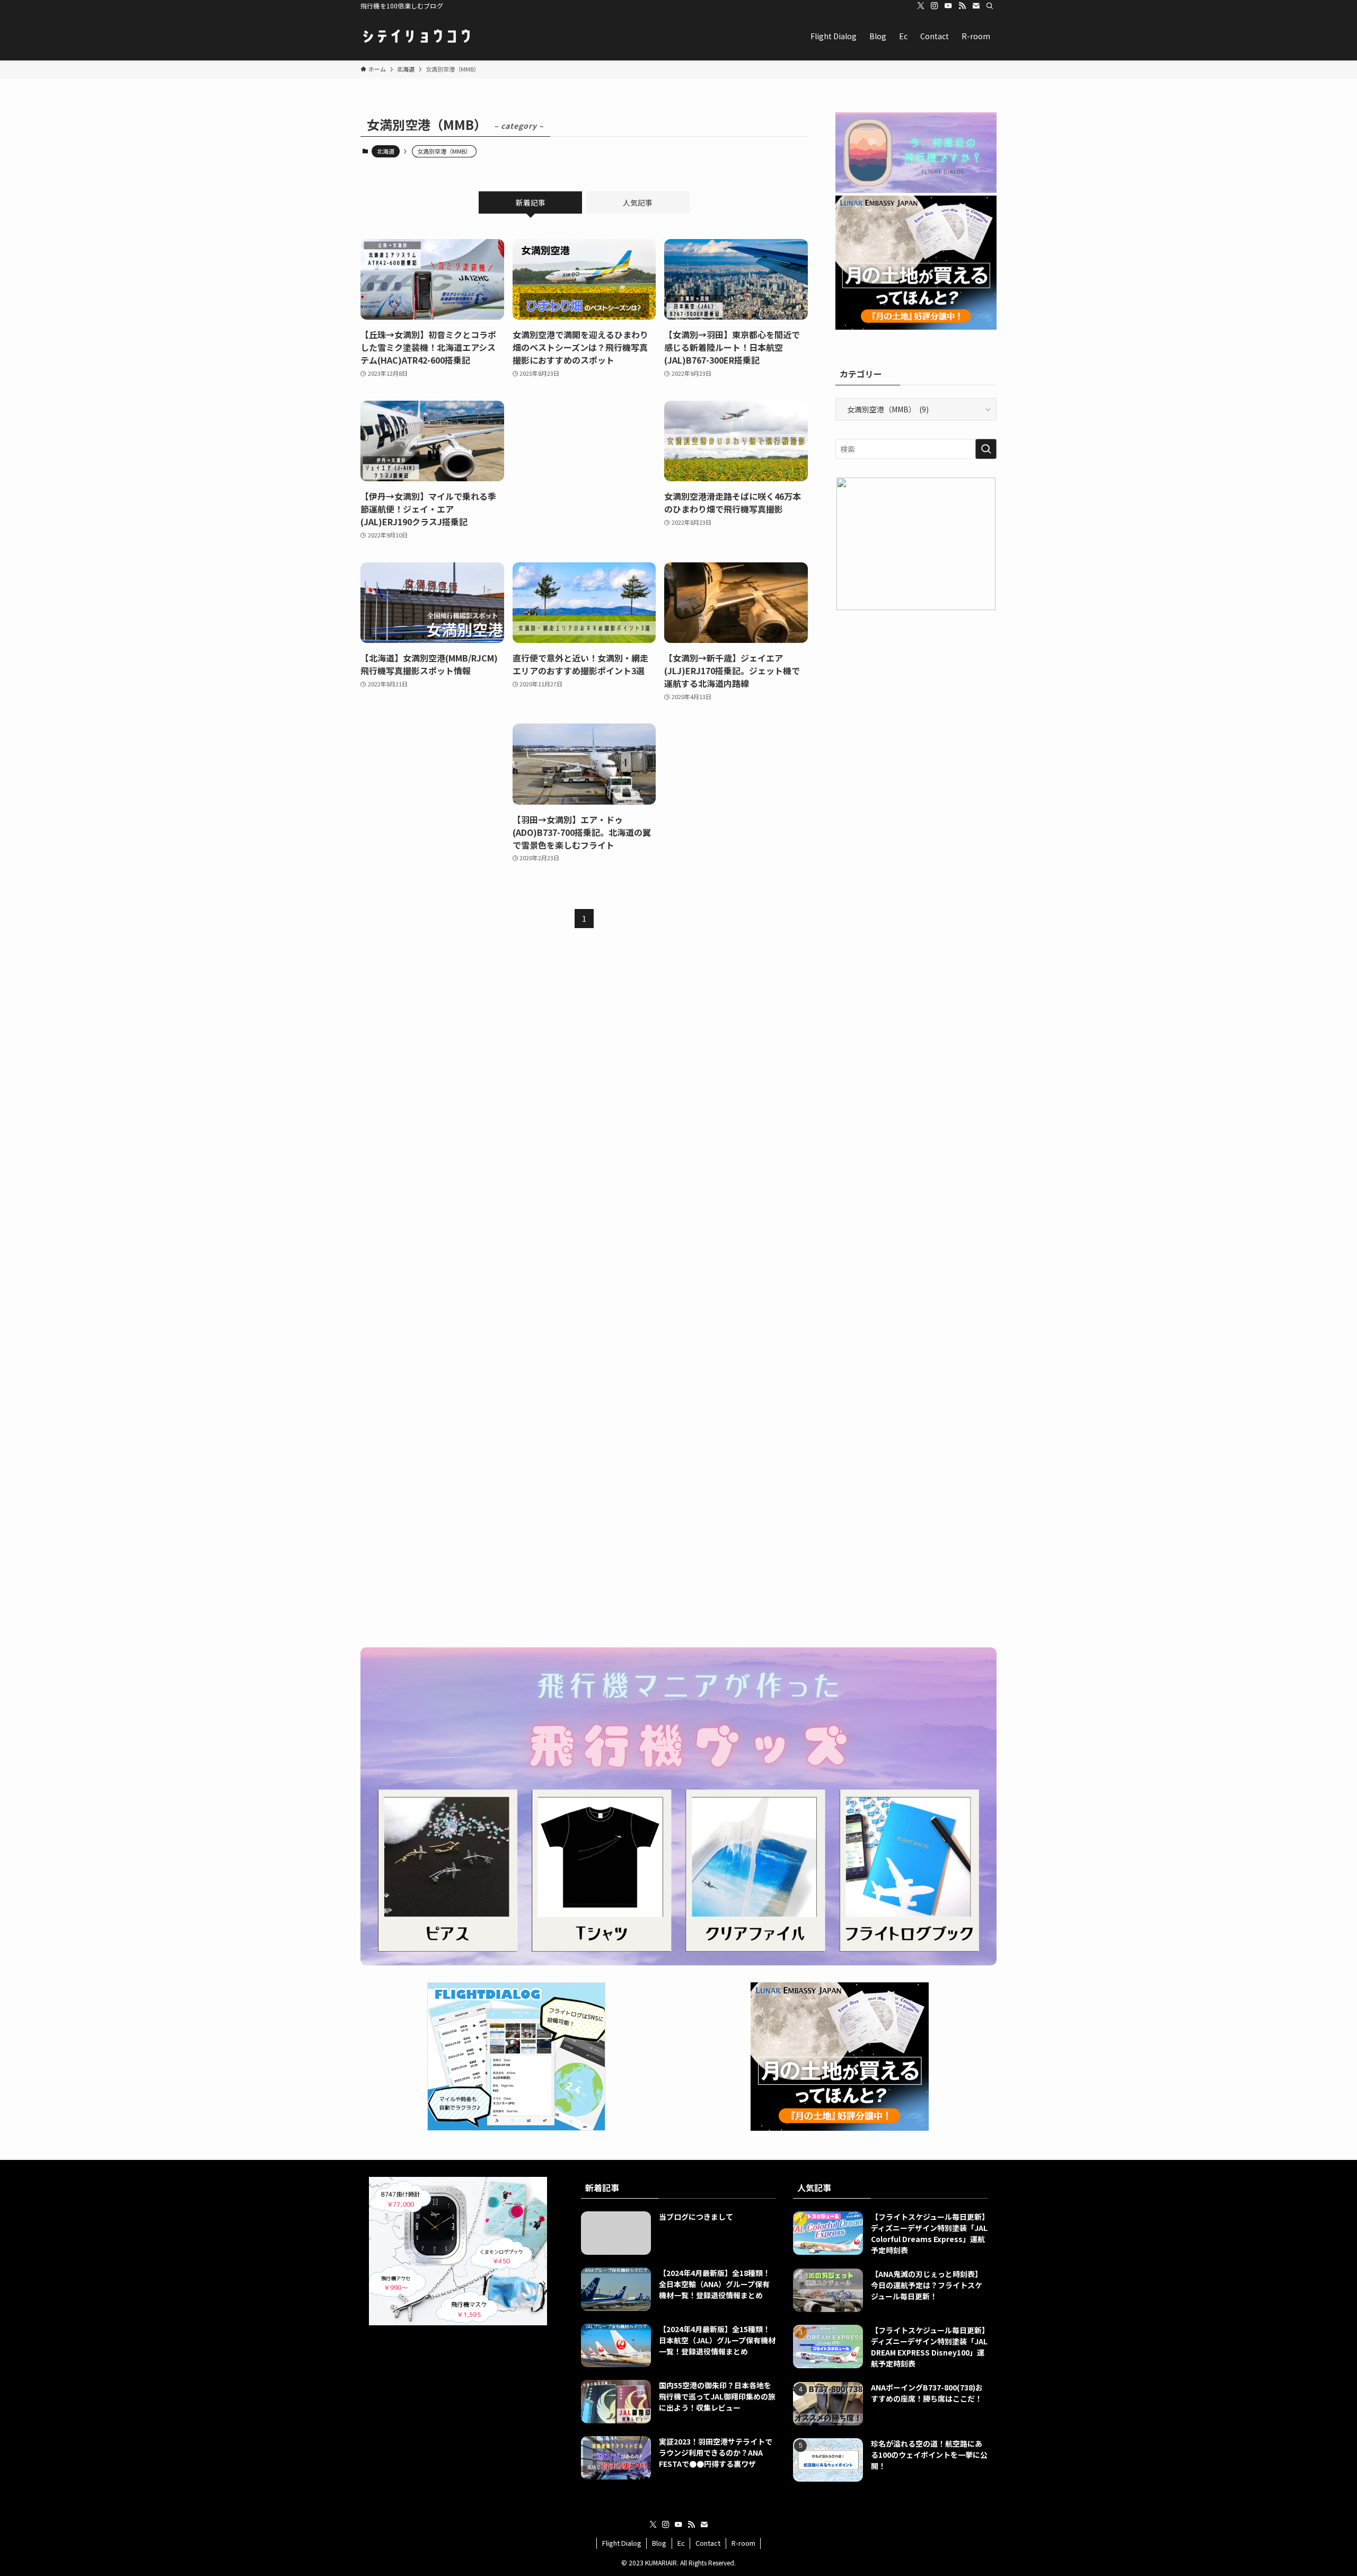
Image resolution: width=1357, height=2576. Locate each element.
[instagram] (935, 6)
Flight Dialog (622, 2543)
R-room (743, 2543)
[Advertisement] (584, 470)
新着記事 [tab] (531, 202)
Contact (708, 2543)
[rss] (962, 6)
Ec (681, 2543)
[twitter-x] (921, 6)
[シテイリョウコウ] (416, 36)
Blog (659, 2543)
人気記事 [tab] (638, 202)
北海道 (386, 151)
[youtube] (948, 6)
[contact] (976, 6)
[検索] (990, 6)
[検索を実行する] (986, 449)
